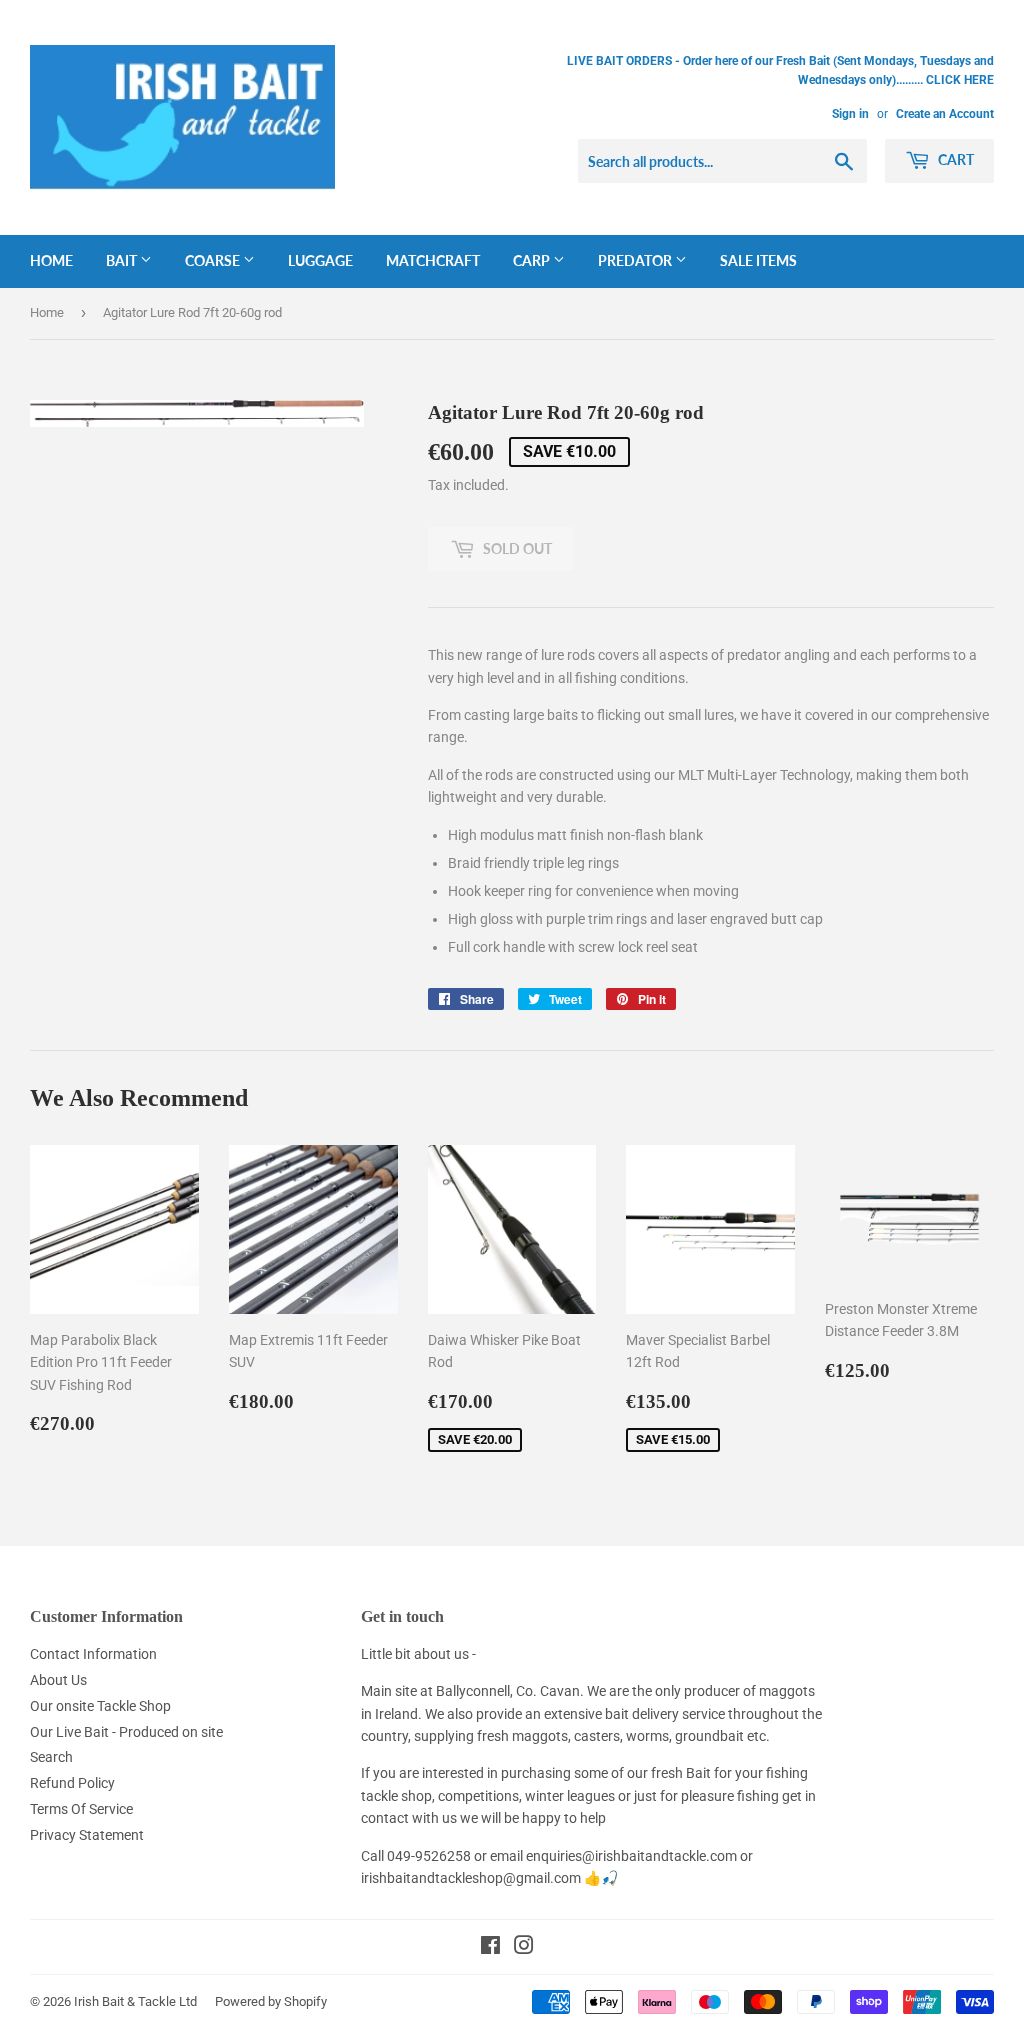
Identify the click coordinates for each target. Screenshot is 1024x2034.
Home (51, 260)
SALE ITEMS (758, 260)
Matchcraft (433, 260)
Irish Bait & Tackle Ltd (135, 2001)
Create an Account (945, 114)
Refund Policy (72, 1783)
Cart (954, 159)
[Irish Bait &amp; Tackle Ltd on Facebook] (490, 1948)
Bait (123, 260)
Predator (636, 260)
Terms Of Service (81, 1809)
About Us (58, 1680)
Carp (533, 260)
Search (51, 1757)
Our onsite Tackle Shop (100, 1706)
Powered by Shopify (271, 2001)
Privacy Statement (87, 1835)
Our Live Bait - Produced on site (126, 1732)
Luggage (320, 260)
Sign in (850, 114)
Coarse (214, 260)
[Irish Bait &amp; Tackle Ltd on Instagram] (524, 1948)
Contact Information (93, 1654)
